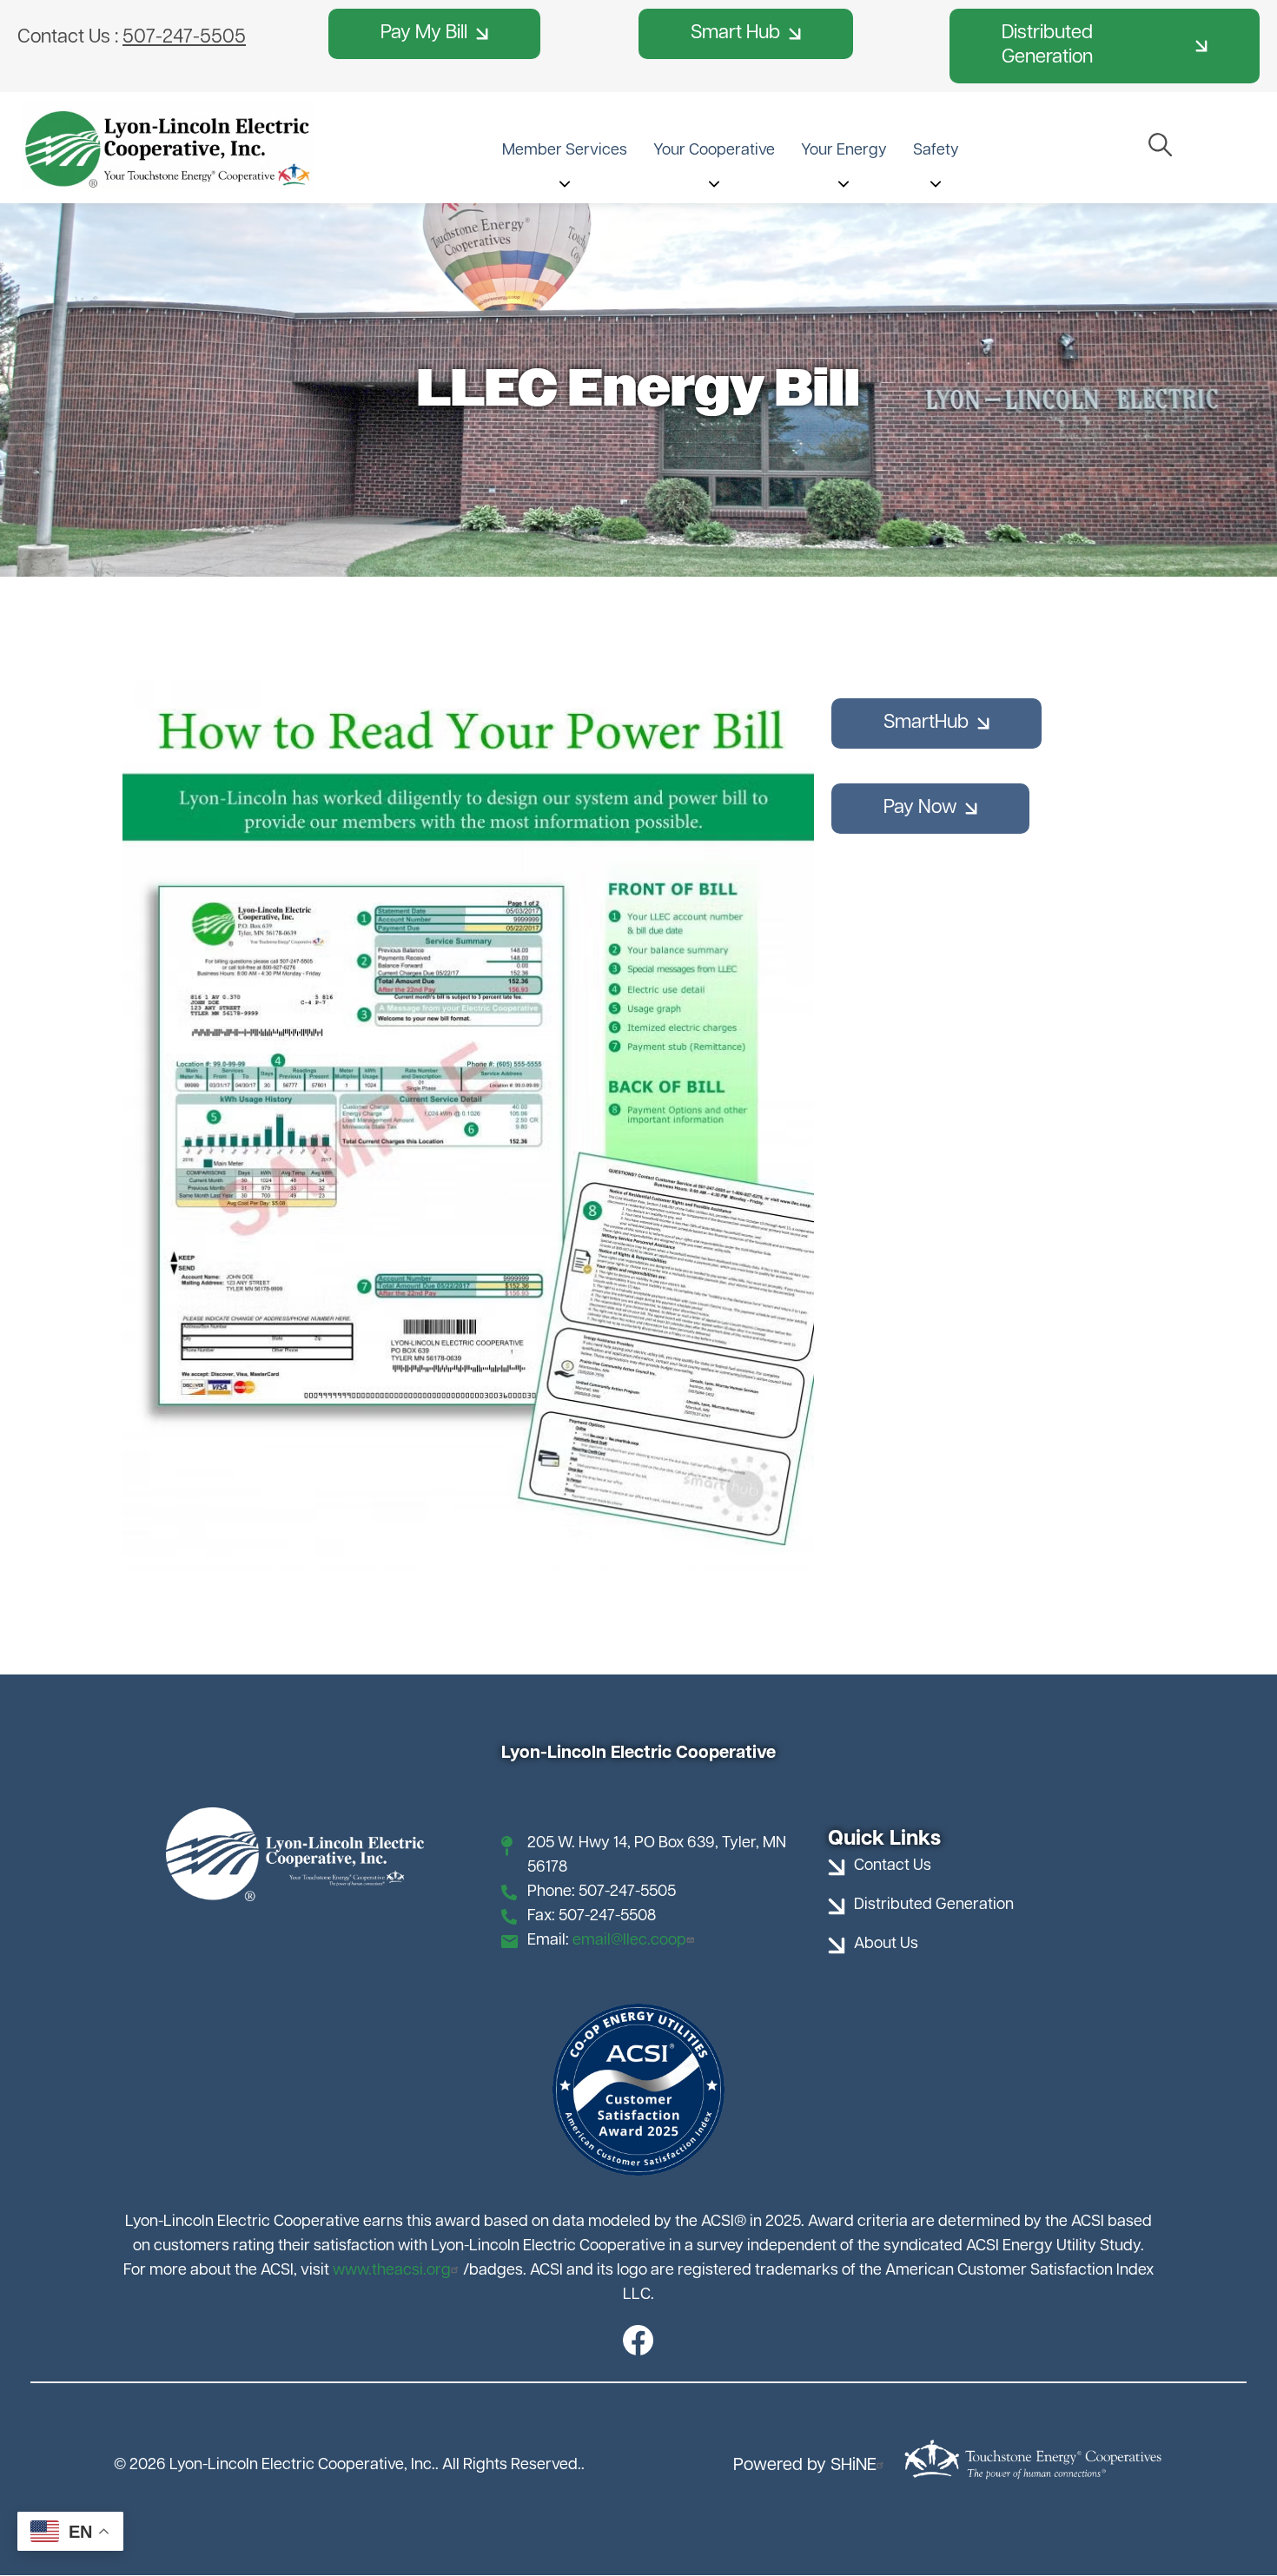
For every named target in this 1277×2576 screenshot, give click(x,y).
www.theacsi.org (392, 2271)
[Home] (167, 146)
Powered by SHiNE (805, 2466)
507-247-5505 (184, 38)
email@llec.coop (629, 1941)
